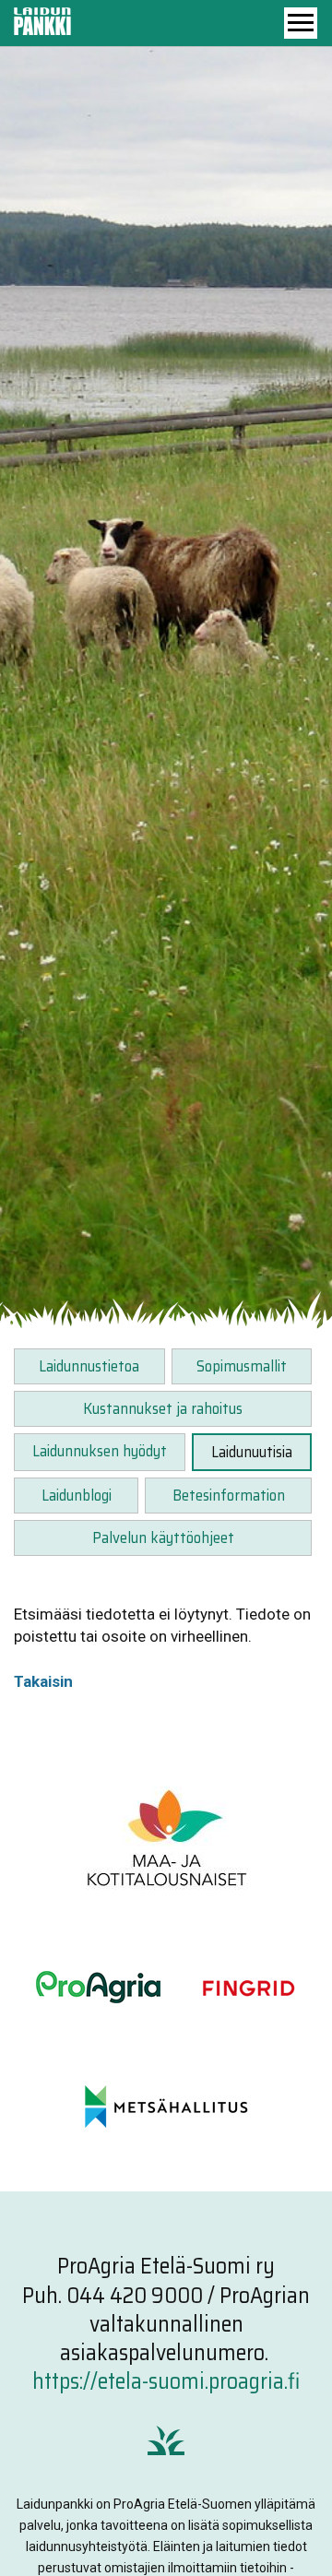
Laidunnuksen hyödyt (100, 1451)
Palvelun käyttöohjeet (163, 1537)
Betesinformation (229, 1495)
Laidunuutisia (252, 1452)
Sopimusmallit (242, 1366)
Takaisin (43, 1681)
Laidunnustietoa (89, 1366)
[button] (301, 23)
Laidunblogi (77, 1495)
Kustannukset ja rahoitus (163, 1408)
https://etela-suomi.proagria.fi (166, 2381)
